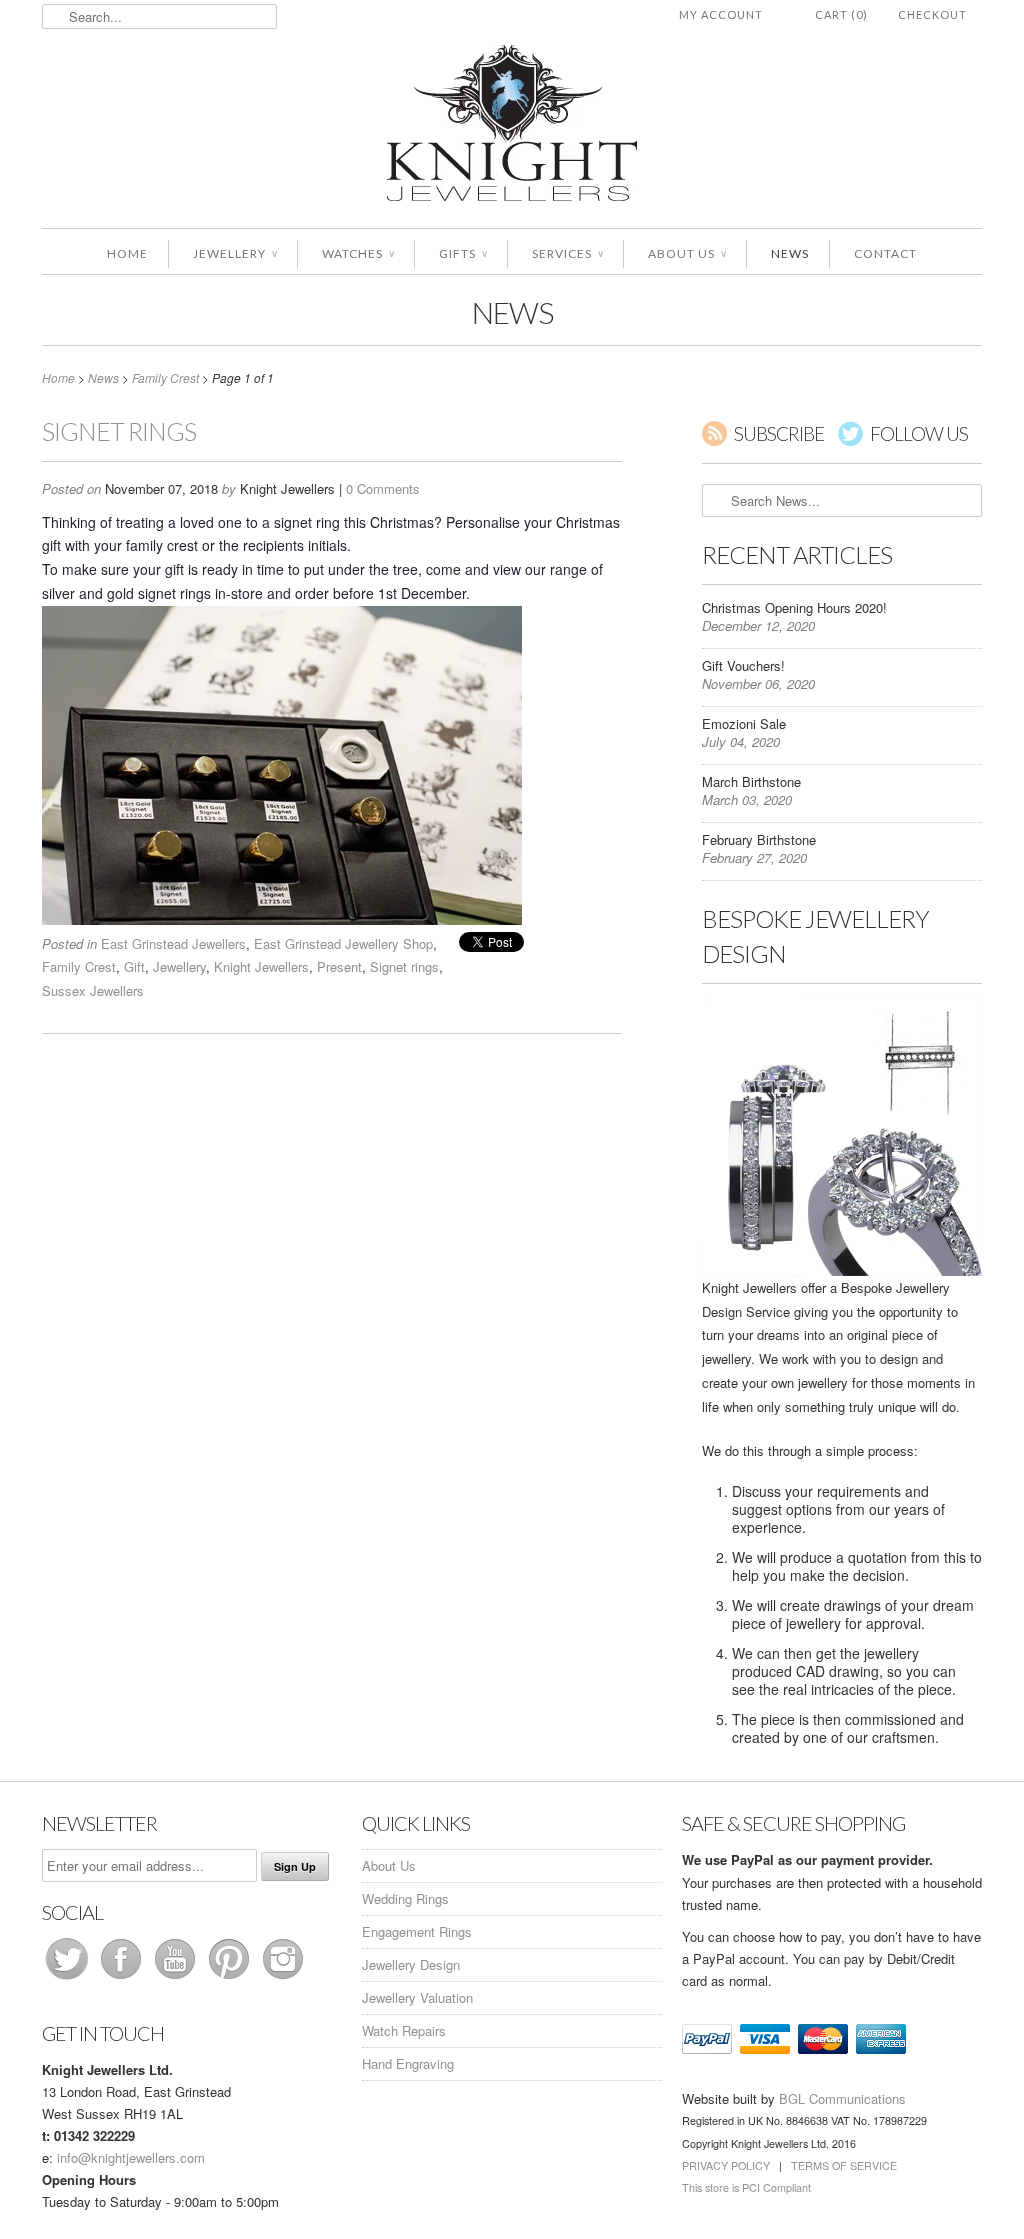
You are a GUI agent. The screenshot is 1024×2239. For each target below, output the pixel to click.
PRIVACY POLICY (726, 2165)
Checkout (932, 14)
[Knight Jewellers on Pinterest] (231, 1978)
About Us (687, 253)
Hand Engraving (408, 2063)
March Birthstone (751, 781)
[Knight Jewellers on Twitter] (69, 1978)
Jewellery (235, 253)
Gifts (463, 253)
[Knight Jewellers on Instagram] (283, 1978)
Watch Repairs (404, 2030)
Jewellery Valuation (417, 1997)
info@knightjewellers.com (131, 2157)
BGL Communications (842, 2098)
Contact (885, 253)
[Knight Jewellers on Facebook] (123, 1978)
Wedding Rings (405, 1898)
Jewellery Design (411, 1964)
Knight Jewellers (261, 966)
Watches (358, 253)
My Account (721, 14)
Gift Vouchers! (743, 665)
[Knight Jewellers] (512, 126)
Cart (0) (841, 14)
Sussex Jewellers (93, 990)
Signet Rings (119, 431)
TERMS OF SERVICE (844, 2165)
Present (339, 966)
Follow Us (919, 433)
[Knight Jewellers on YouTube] (177, 1978)
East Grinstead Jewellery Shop (343, 943)
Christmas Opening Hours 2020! (794, 607)
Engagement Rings (417, 1931)
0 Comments (383, 488)
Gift (134, 966)
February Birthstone (759, 839)
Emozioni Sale (744, 723)
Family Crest (79, 966)
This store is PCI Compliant (746, 2187)
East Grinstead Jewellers (173, 943)
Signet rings (404, 966)
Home (127, 253)
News (790, 253)
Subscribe (779, 433)
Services (567, 253)
